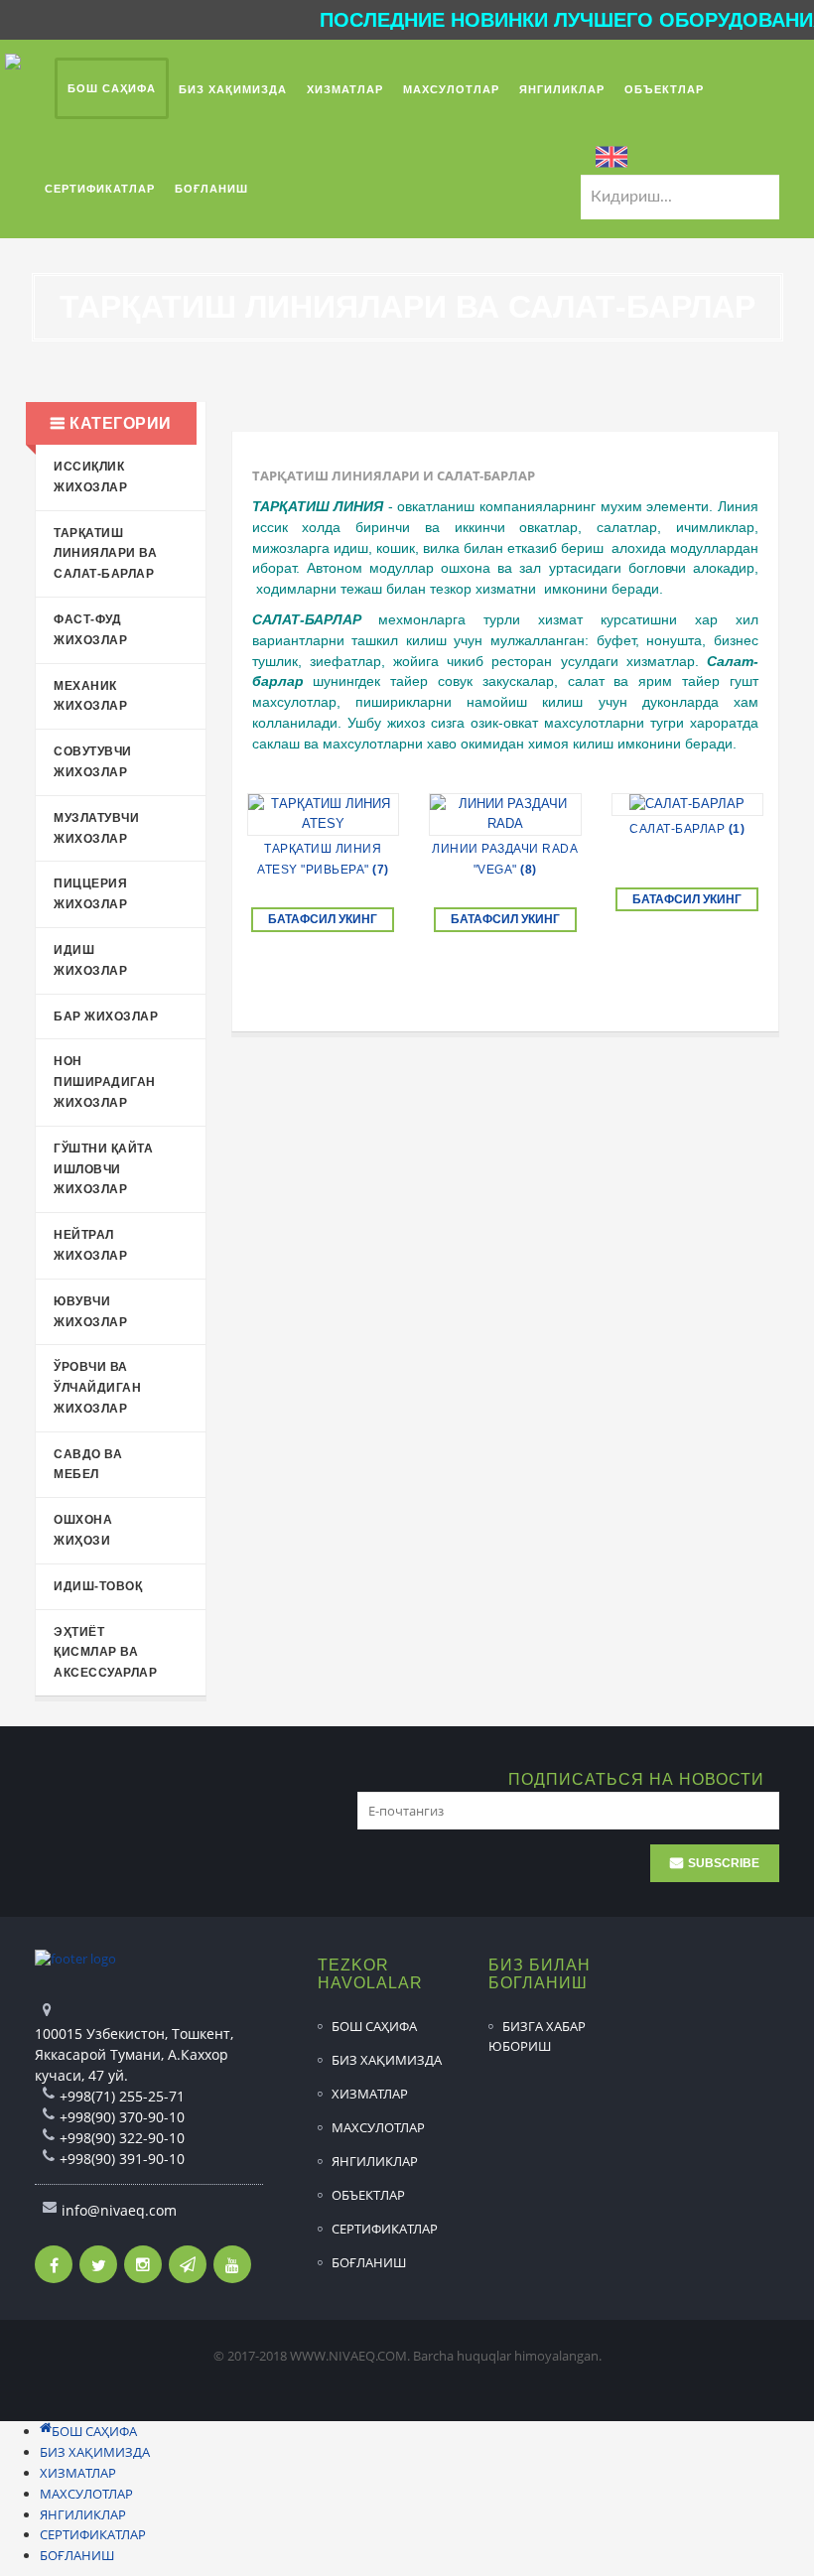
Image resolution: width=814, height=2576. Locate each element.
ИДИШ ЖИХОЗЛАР (90, 960)
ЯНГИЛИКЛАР (375, 2161)
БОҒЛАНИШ (369, 2262)
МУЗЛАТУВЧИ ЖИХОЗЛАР (96, 828)
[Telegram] (188, 2264)
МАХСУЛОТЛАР (378, 2127)
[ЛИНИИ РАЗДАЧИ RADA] (505, 815)
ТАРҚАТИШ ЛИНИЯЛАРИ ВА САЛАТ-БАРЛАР (105, 554)
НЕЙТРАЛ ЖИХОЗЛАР (90, 1245)
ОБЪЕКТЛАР (368, 2195)
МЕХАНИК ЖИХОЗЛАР (90, 696)
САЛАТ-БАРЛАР (687, 829)
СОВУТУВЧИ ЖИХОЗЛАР (93, 762)
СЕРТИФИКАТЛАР (385, 2229)
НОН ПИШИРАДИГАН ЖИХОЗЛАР (105, 1082)
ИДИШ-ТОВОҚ (98, 1586)
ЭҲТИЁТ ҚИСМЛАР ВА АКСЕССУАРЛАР (105, 1653)
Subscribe (724, 1863)
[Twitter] (98, 2264)
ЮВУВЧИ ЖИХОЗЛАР (90, 1312)
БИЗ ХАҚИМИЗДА (387, 2060)
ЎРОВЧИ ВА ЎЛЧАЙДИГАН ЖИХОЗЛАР (97, 1388)
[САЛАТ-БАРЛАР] (688, 805)
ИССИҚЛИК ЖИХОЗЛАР (90, 477)
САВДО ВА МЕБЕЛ (88, 1465)
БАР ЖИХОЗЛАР (106, 1017)
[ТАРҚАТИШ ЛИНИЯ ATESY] (324, 815)
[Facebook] (54, 2264)
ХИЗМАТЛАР (370, 2094)
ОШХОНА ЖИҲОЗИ (83, 1530)
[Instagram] (143, 2264)
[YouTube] (232, 2264)
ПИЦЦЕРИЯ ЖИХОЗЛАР (90, 894)
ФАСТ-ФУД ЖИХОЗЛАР (90, 630)
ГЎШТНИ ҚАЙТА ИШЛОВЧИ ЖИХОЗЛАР (103, 1169)
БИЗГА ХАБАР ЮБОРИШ (537, 2036)
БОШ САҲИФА (374, 2026)
